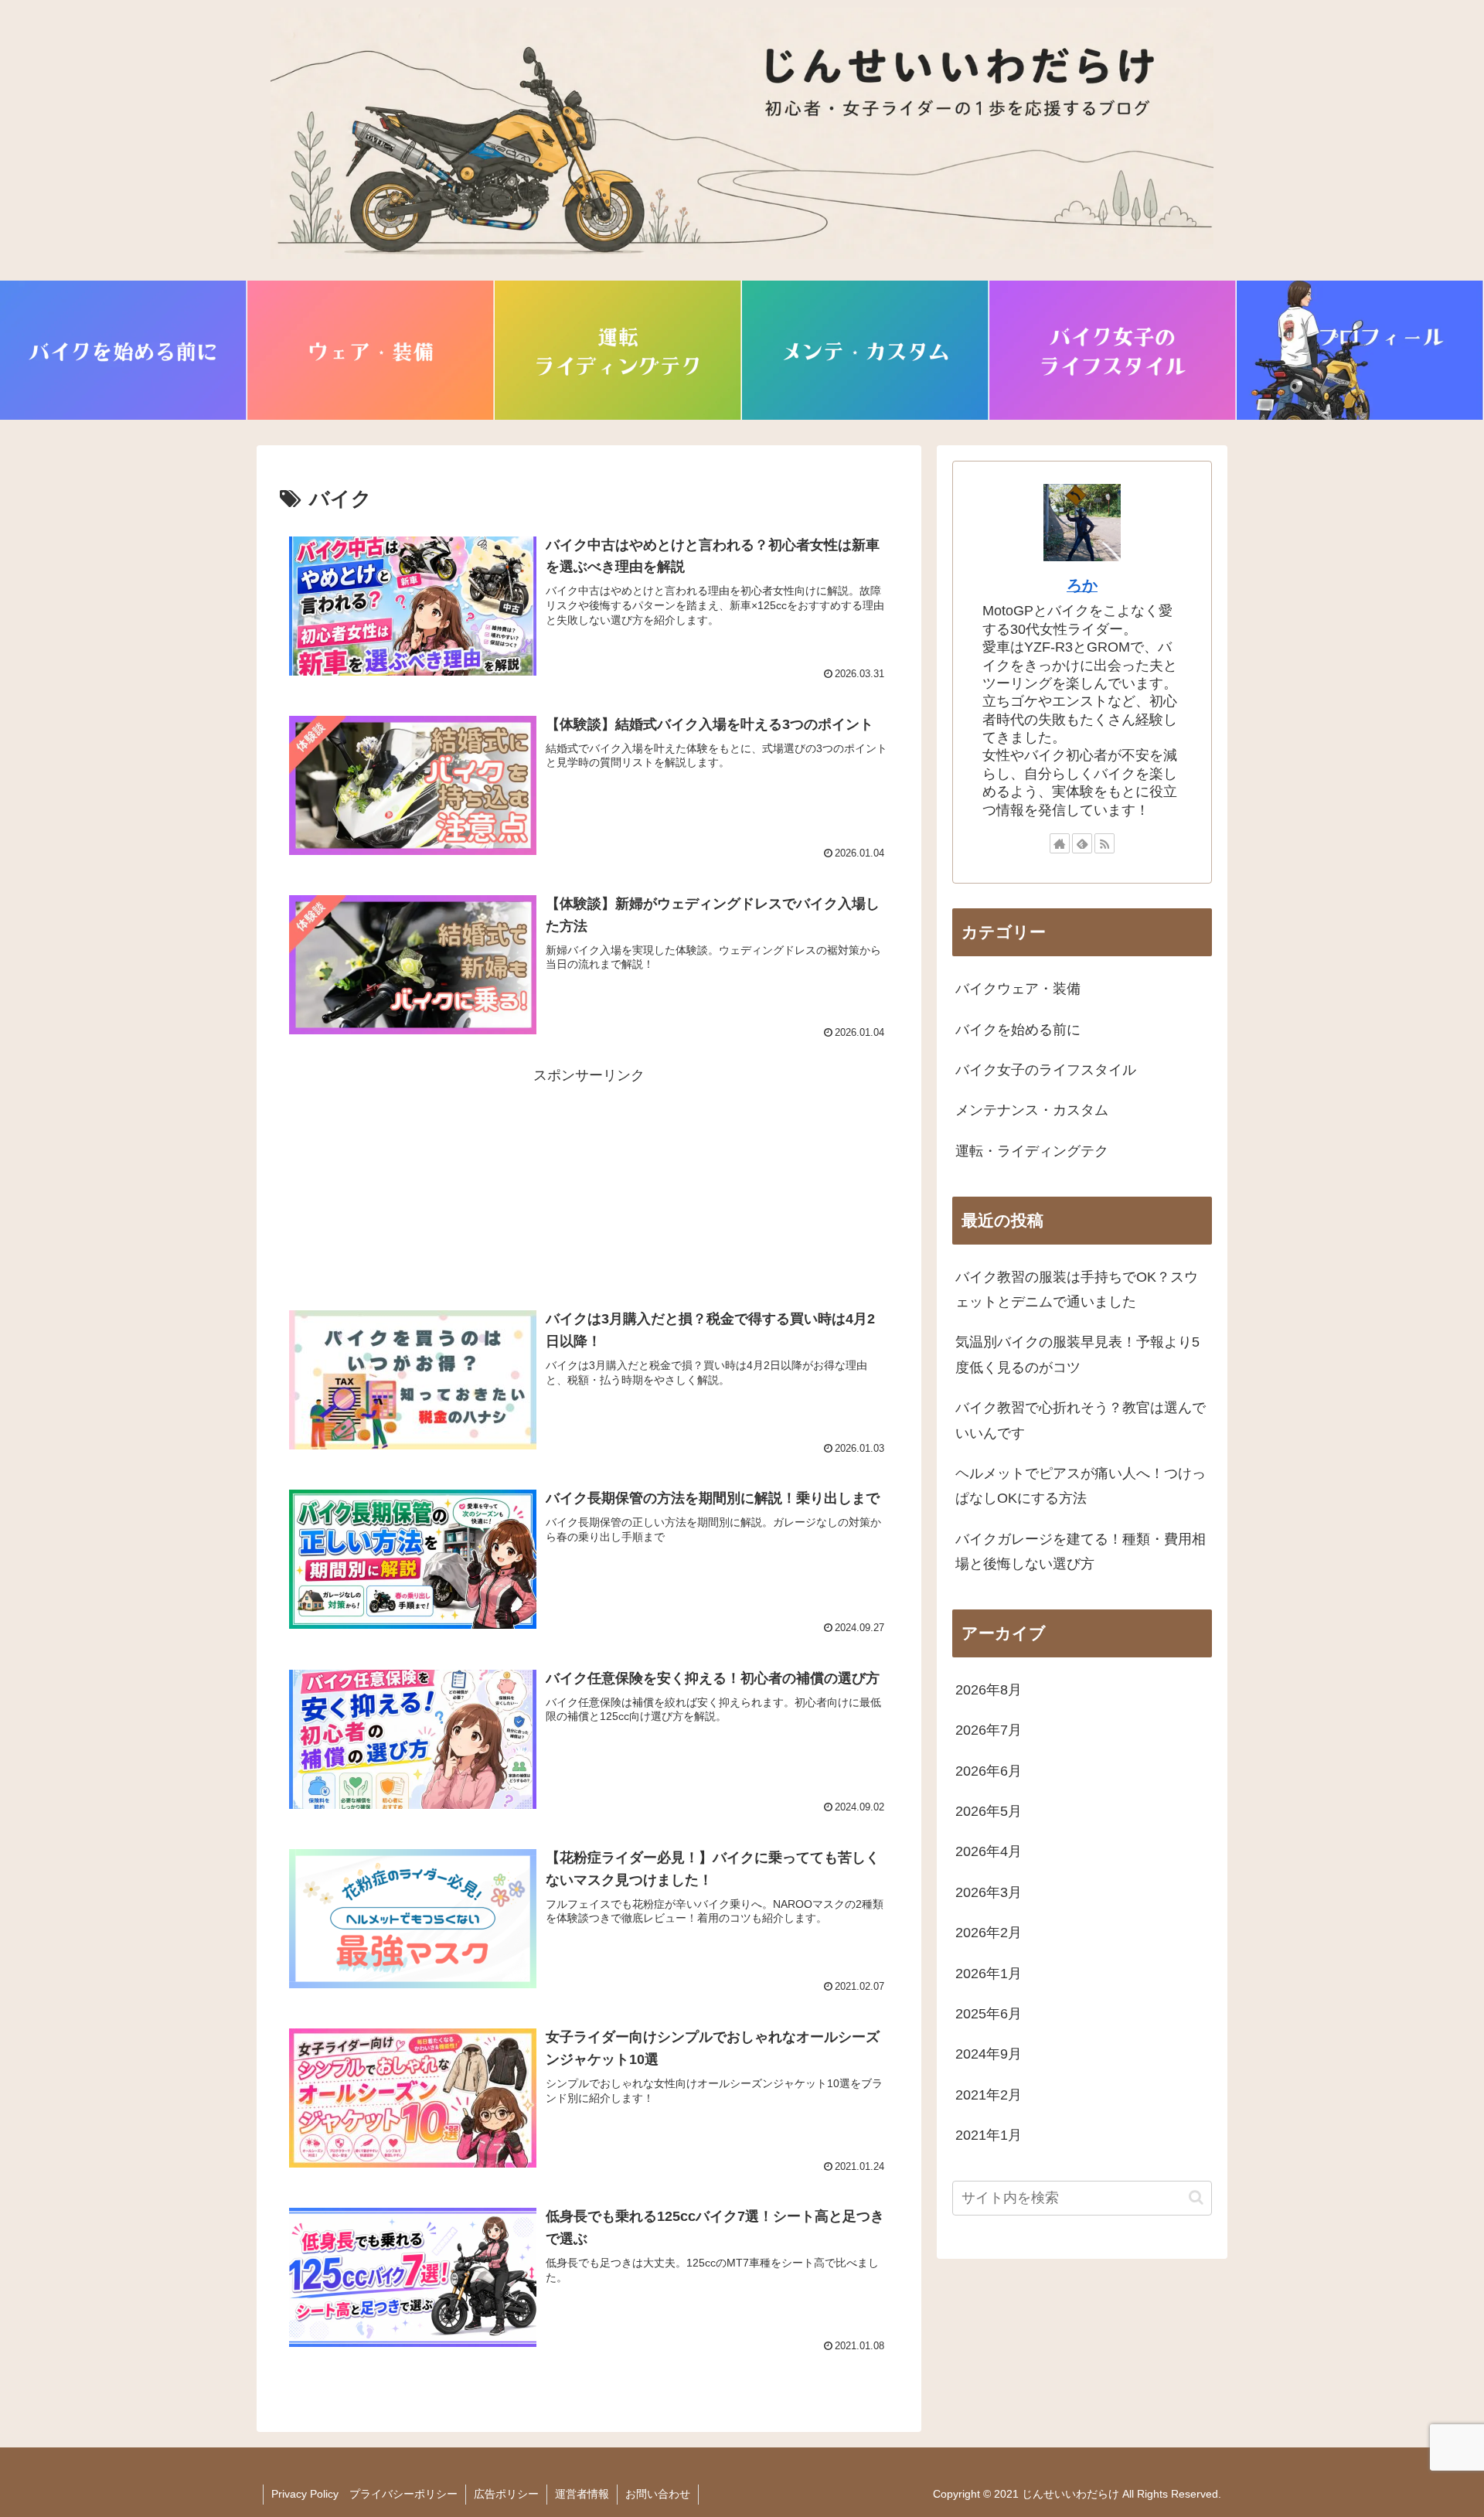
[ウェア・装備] (371, 350)
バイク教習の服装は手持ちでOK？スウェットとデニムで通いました (1077, 1289)
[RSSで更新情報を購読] (1104, 843)
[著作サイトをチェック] (1060, 843)
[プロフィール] (1360, 350)
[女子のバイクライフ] (1113, 350)
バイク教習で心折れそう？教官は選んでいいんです (1081, 1420)
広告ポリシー (506, 2494)
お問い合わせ (658, 2494)
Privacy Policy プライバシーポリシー (364, 2494)
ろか (1082, 585)
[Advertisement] (589, 1161)
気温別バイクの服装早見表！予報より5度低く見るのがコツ (1077, 1354)
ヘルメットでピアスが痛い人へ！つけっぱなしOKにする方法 (1081, 1486)
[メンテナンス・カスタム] (866, 350)
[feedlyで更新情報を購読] (1082, 843)
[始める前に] (124, 350)
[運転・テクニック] (618, 350)
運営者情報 (582, 2494)
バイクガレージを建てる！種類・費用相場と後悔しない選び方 (1081, 1551)
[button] (1196, 2197)
